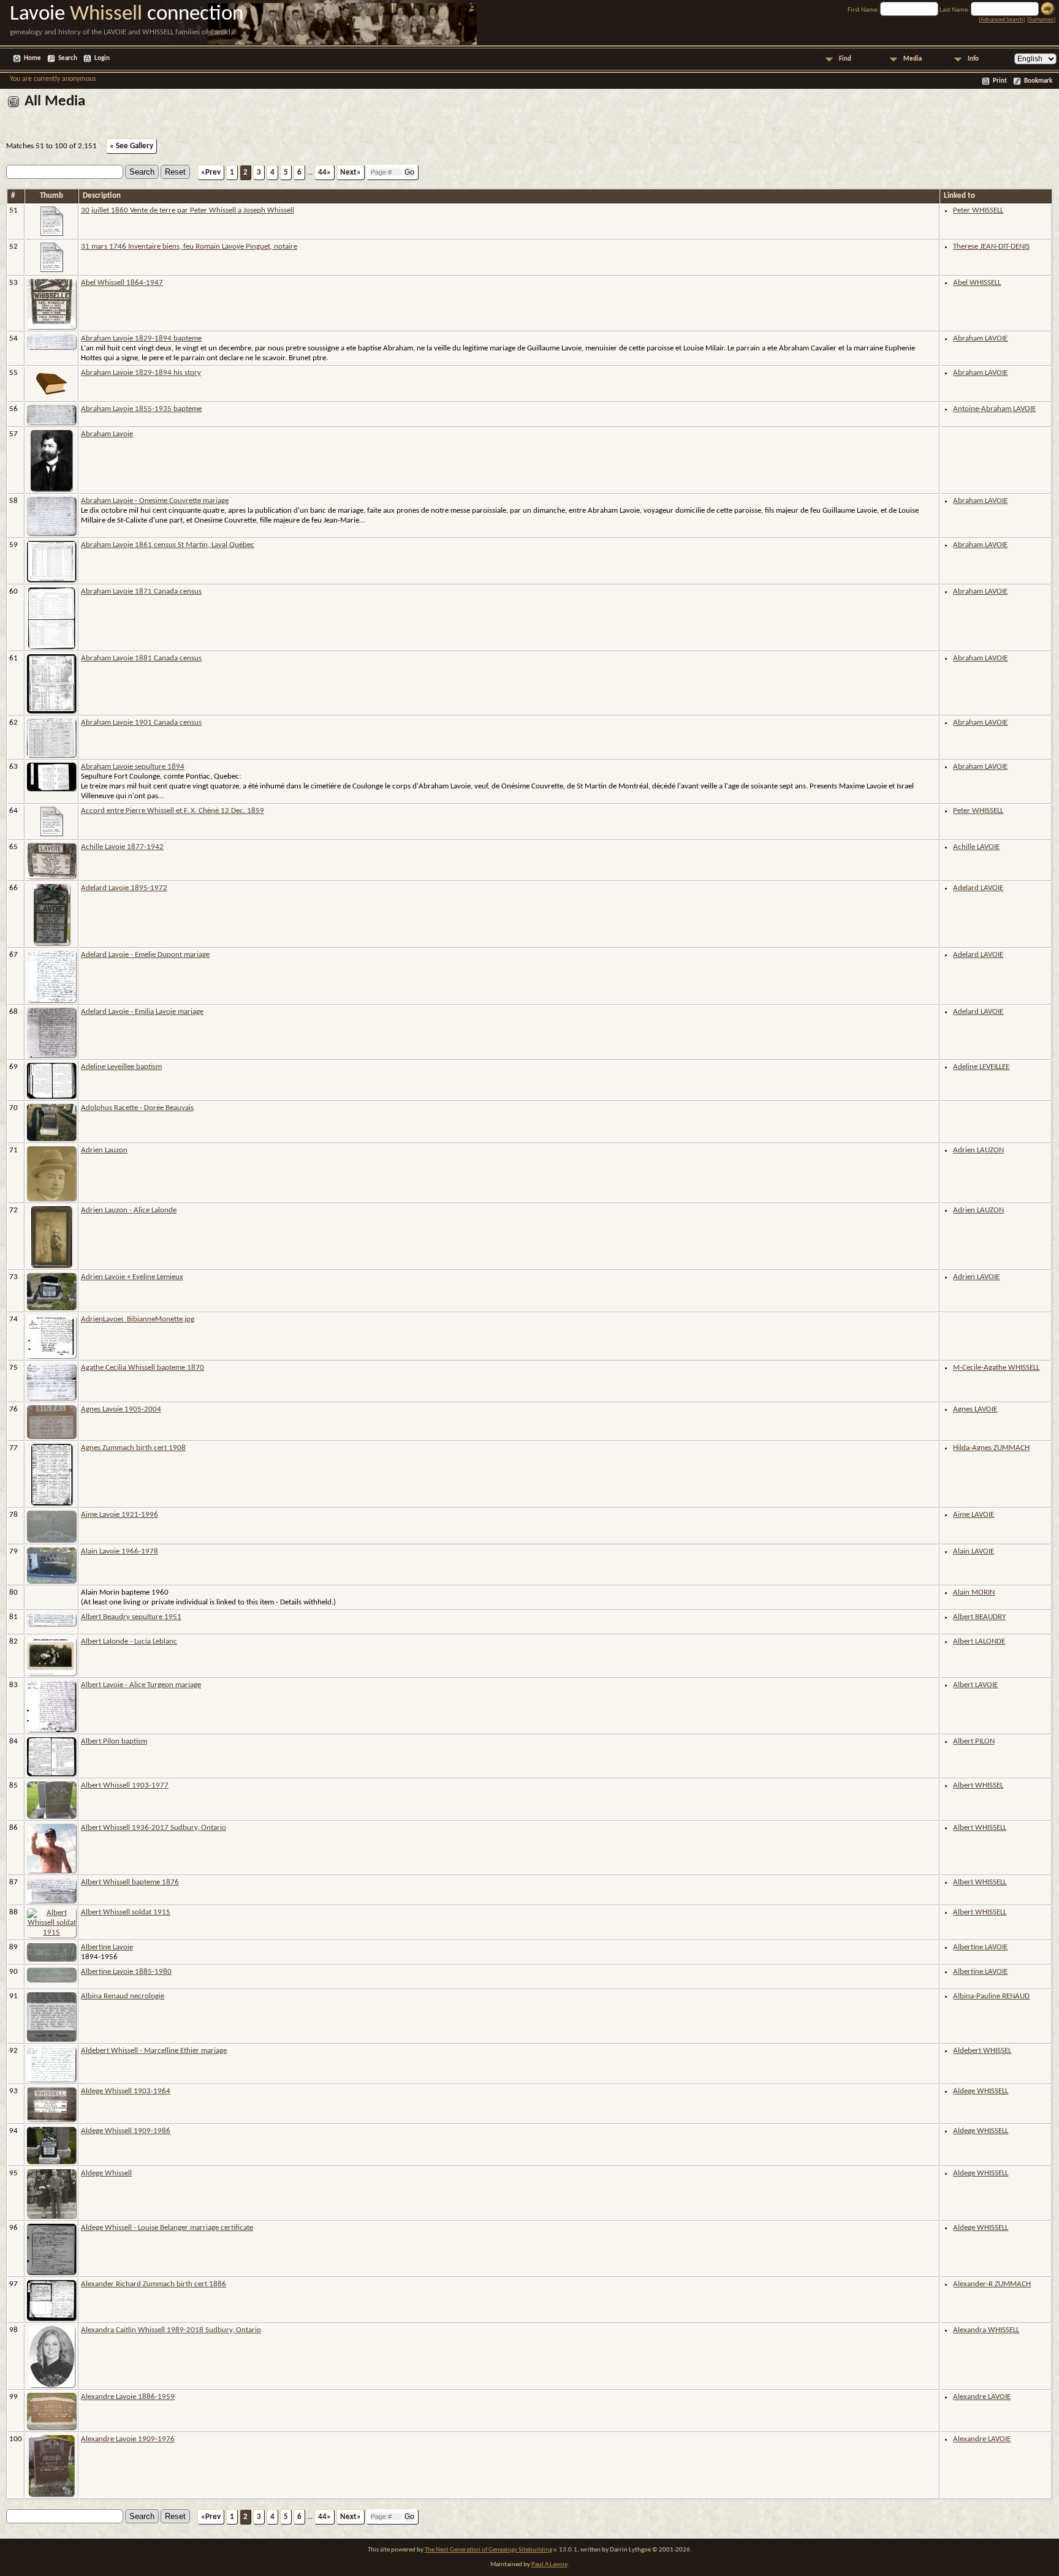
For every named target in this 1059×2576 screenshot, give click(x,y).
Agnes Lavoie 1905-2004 (121, 1409)
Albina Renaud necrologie (123, 1996)
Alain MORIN (974, 1592)
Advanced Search (1002, 20)
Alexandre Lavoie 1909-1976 (128, 2439)
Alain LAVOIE (974, 1551)
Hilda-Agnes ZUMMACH (991, 1448)
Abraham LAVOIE (980, 338)
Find (845, 59)
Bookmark (1038, 81)
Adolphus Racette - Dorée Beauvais (137, 1108)
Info (973, 59)
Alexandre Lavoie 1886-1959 (128, 2397)
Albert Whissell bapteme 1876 (130, 1882)
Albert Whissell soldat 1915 (126, 1912)
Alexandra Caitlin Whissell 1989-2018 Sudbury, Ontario (171, 2330)
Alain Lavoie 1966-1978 (120, 1551)
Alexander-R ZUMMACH (992, 2284)
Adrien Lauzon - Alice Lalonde (129, 1210)
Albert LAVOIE (975, 1685)
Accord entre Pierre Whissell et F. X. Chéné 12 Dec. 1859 (173, 811)
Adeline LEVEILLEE (981, 1067)
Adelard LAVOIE (978, 888)
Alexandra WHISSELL (986, 2330)
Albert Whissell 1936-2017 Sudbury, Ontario (154, 1828)
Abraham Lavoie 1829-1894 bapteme (141, 338)
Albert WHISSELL (980, 1828)
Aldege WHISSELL (981, 2091)
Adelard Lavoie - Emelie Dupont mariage (145, 955)
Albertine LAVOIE (980, 1947)
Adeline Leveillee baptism (121, 1067)
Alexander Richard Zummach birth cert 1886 (154, 2284)
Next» (351, 172)
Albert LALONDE (979, 1641)
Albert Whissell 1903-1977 (125, 1785)
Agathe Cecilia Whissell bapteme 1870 (142, 1368)
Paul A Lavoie (549, 2565)
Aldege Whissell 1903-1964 (126, 2091)
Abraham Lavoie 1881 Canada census (141, 658)
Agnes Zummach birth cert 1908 (133, 1448)
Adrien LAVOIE (976, 1277)
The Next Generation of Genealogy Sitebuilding (488, 2550)
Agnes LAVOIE (975, 1409)
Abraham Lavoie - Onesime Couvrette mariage (155, 501)
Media (913, 59)
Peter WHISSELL (978, 210)
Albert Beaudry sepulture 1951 (131, 1617)
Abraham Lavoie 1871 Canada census (141, 591)
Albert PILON (974, 1741)
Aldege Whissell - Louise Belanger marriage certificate (167, 2228)
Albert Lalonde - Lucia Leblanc (129, 1641)
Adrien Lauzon (104, 1150)
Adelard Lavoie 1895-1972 (124, 888)
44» (325, 172)
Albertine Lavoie (107, 1947)
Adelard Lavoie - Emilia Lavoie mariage (142, 1012)
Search (68, 59)
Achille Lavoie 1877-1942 (122, 847)
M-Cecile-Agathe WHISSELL (996, 1368)
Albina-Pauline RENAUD (991, 1996)
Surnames (1041, 20)
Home (32, 59)
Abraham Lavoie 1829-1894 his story (141, 373)
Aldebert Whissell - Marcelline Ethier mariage (154, 2051)
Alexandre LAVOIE (982, 2397)
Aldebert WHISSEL (982, 2051)
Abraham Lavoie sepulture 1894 (133, 767)
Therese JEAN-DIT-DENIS (991, 247)
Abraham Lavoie (107, 434)
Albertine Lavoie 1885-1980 (126, 1972)
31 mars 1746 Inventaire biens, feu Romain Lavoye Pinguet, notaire (189, 247)
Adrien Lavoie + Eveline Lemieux (132, 1277)
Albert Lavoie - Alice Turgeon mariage (141, 1685)
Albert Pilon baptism (114, 1741)
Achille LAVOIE (976, 847)
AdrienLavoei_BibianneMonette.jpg (138, 1319)
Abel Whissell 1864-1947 (122, 283)
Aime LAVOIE (974, 1515)
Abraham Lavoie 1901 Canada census (141, 723)
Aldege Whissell (106, 2173)
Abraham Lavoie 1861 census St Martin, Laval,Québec (168, 545)
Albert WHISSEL (978, 1785)
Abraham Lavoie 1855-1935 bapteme (141, 409)
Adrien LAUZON (978, 1150)
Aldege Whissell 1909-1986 (126, 2131)
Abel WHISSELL (977, 283)
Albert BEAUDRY (979, 1617)
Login (102, 59)
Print (1000, 81)
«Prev (211, 172)
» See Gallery (131, 146)
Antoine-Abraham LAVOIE (994, 409)
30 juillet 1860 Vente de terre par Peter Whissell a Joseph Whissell (188, 210)
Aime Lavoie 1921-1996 (120, 1515)
